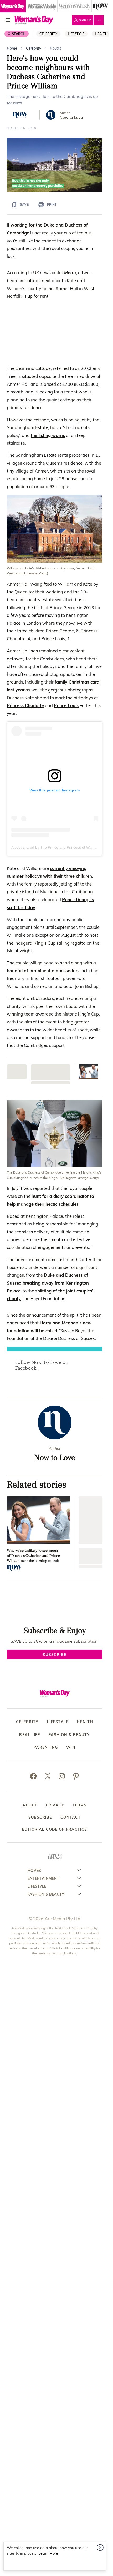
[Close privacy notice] (100, 2548)
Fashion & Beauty (69, 1735)
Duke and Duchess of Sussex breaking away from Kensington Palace (48, 1283)
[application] (55, 165)
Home (12, 48)
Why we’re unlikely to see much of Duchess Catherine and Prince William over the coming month (33, 1555)
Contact (71, 1817)
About (30, 1805)
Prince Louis (66, 705)
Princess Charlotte (25, 705)
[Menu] (8, 20)
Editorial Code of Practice (54, 1829)
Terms (80, 1805)
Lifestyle (76, 34)
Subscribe (40, 1817)
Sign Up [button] (85, 20)
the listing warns (48, 435)
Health (101, 34)
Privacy (55, 1805)
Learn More (48, 2553)
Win (71, 1748)
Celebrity (48, 34)
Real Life (30, 1735)
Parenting (46, 1748)
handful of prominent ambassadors (43, 971)
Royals (56, 48)
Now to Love (71, 117)
